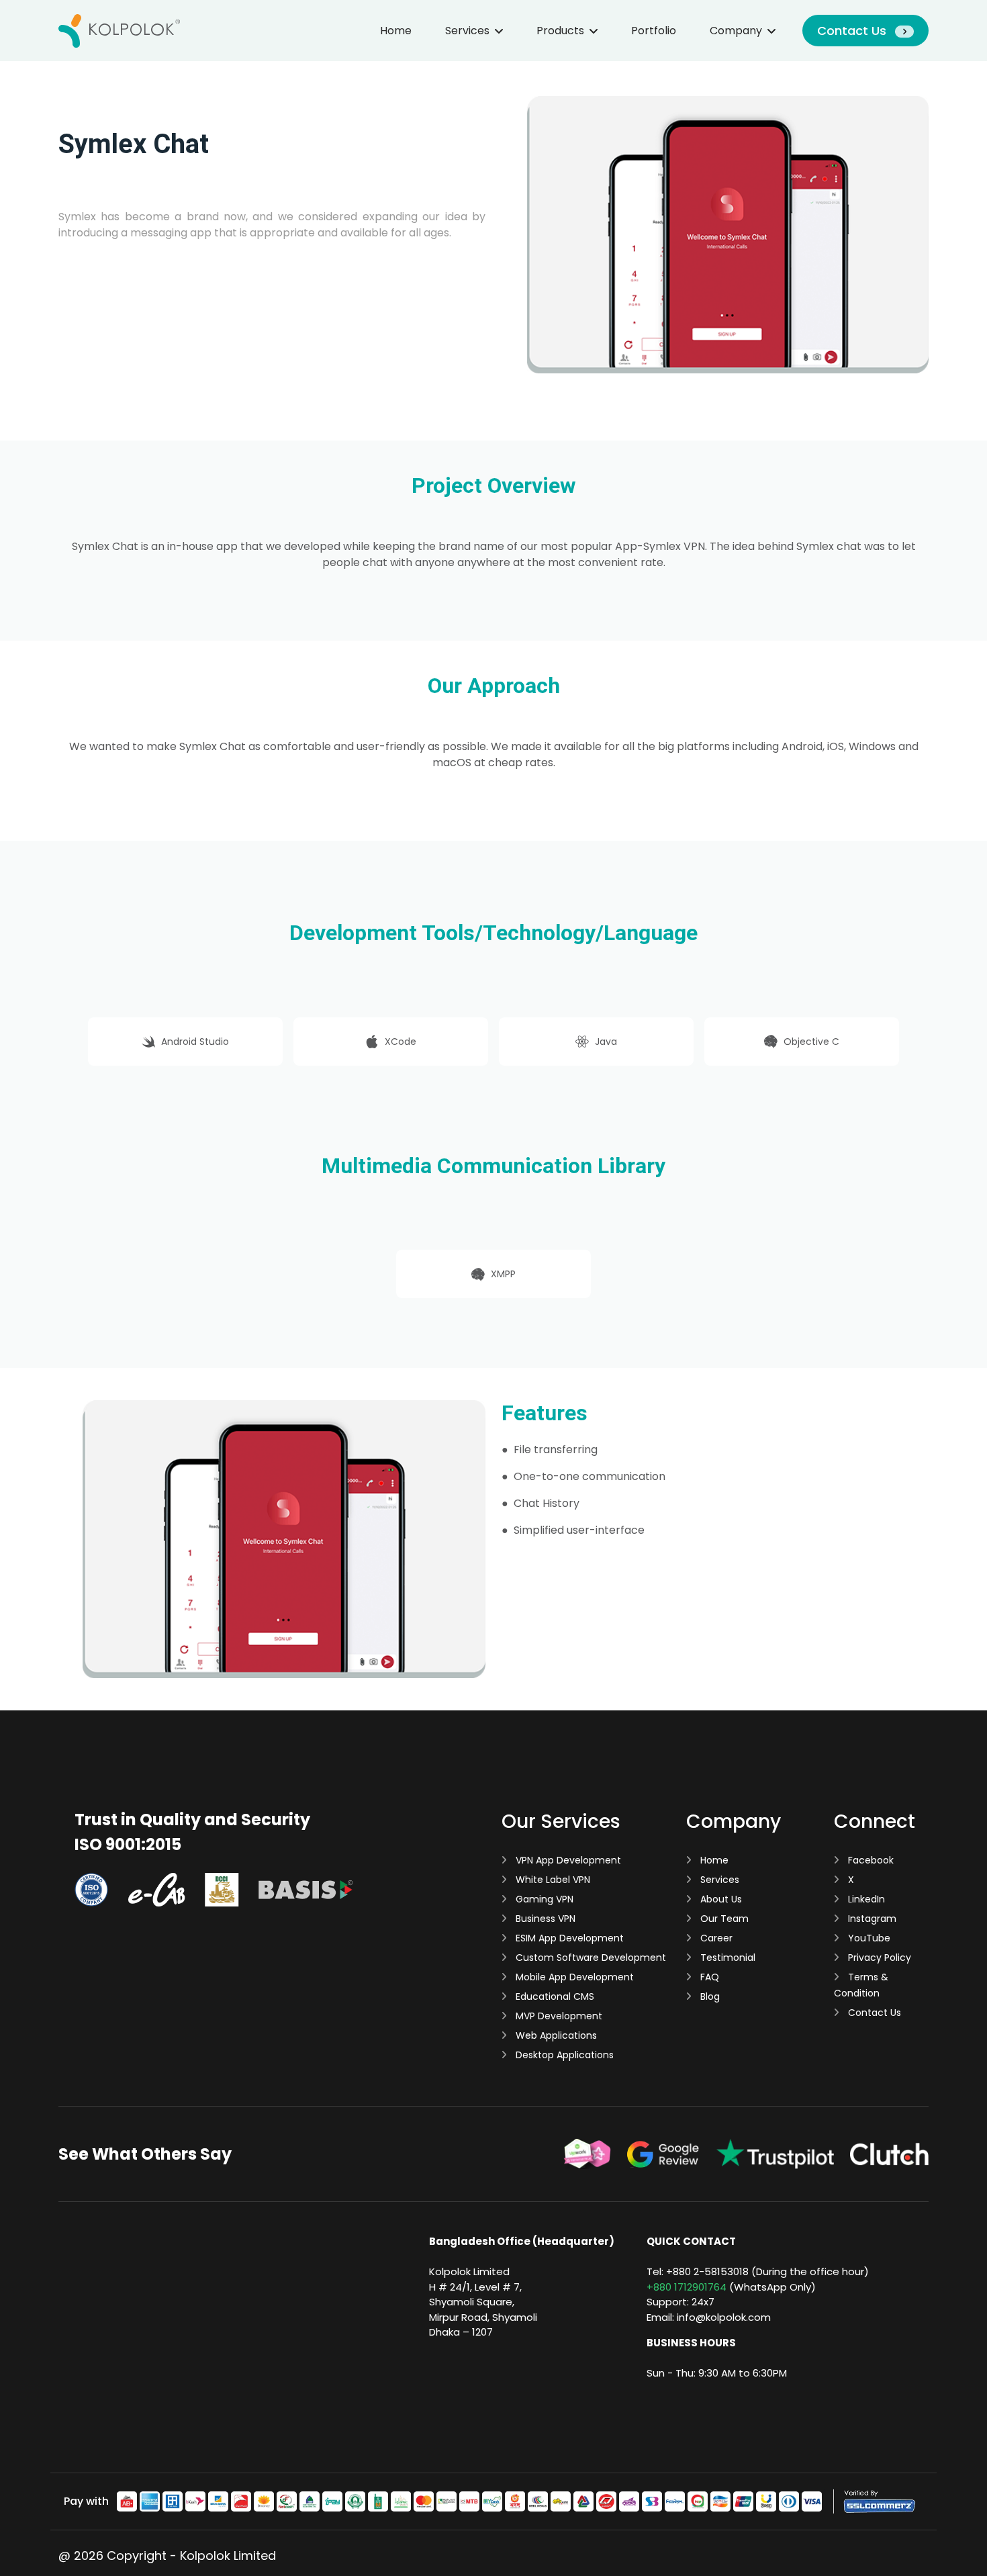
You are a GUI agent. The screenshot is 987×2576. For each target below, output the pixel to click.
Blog (709, 1996)
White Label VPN (552, 1880)
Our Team (723, 1919)
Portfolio (654, 31)
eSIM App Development (568, 1938)
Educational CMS (554, 1996)
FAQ (708, 1977)
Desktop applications (563, 2055)
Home (396, 31)
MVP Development (558, 2016)
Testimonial (726, 1958)
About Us (720, 1899)
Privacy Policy (878, 1958)
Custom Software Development (590, 1958)
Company (736, 31)
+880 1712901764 (687, 2287)
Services (467, 31)
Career (715, 1938)
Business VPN (544, 1919)
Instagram (871, 1919)
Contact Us (853, 31)
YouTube (868, 1938)
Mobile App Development (573, 1977)
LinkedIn (865, 1899)
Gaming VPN (543, 1899)
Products (560, 31)
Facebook (869, 1860)
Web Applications (555, 2035)
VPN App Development (567, 1860)
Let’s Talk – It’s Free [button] (110, 265)
